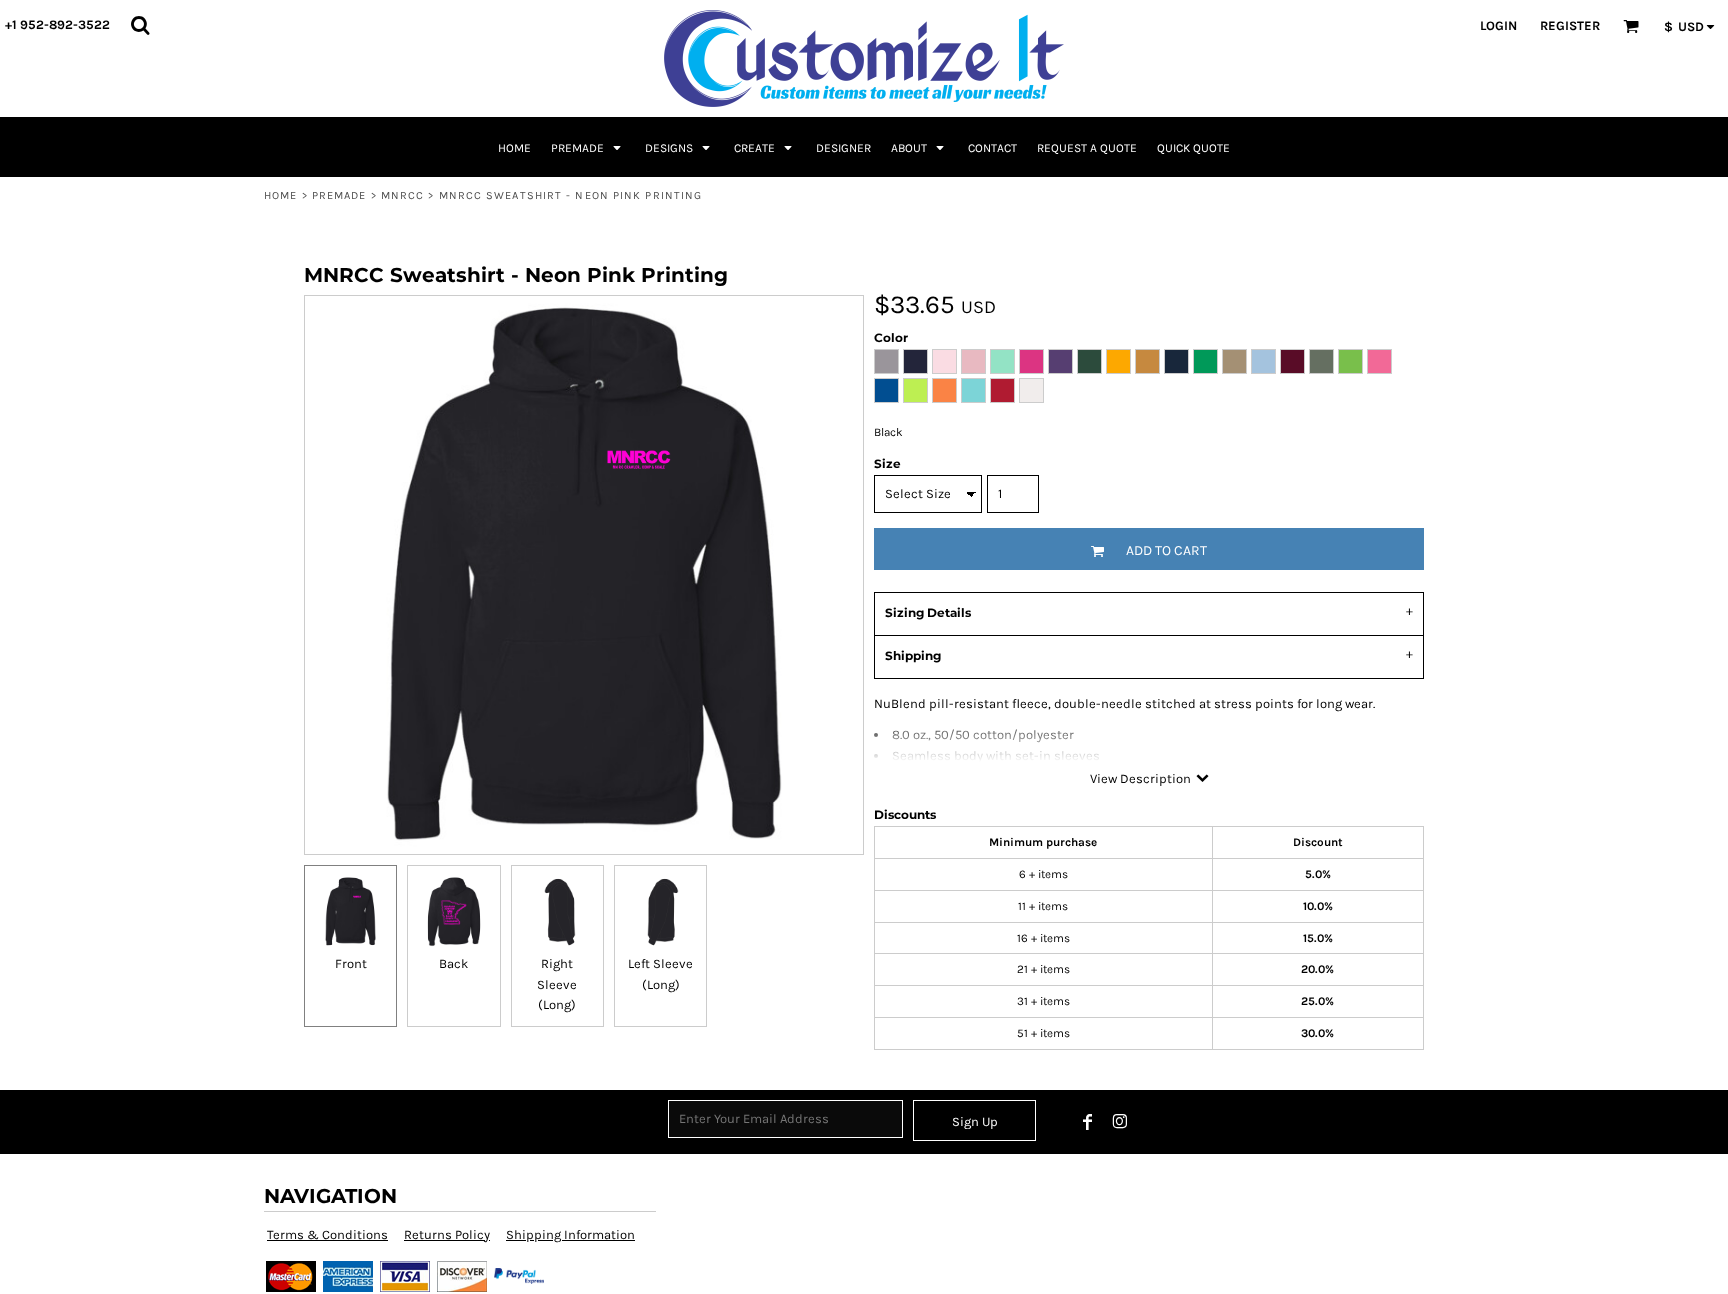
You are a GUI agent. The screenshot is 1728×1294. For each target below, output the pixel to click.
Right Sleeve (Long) (557, 984)
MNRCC (403, 195)
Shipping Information (570, 1234)
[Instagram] (1120, 1122)
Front (351, 963)
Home (280, 195)
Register (1570, 25)
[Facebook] (1088, 1122)
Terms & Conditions (327, 1234)
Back (453, 963)
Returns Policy (447, 1234)
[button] (140, 25)
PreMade (339, 195)
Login (1498, 25)
